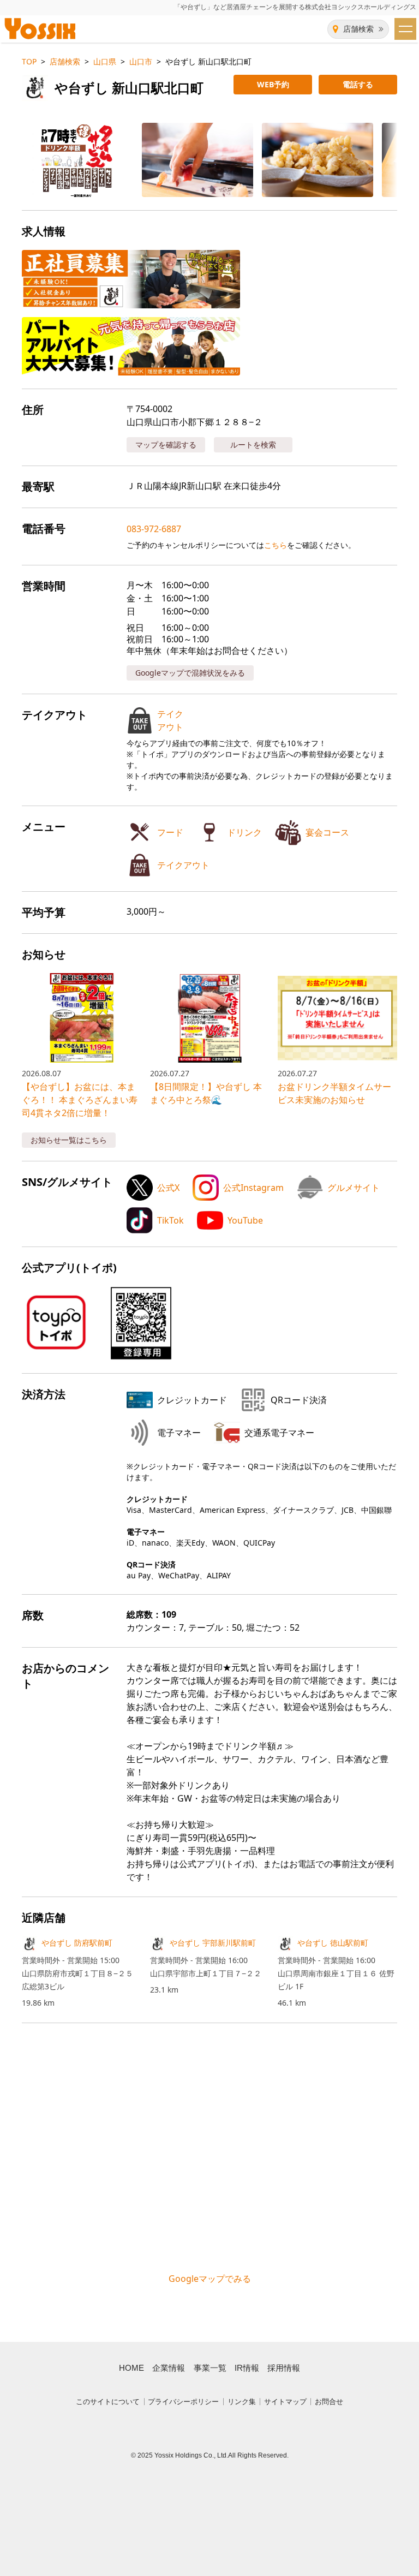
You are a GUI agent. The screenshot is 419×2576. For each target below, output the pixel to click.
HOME (131, 2368)
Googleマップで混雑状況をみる (190, 673)
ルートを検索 (253, 445)
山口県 (105, 61)
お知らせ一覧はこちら (69, 1140)
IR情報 (247, 2368)
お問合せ (329, 2402)
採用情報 (284, 2368)
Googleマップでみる (210, 2279)
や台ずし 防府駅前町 (77, 1943)
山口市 (141, 61)
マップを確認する (166, 445)
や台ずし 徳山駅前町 (333, 1943)
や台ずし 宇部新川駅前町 (213, 1943)
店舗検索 (358, 29)
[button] (69, 160)
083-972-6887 (154, 529)
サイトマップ (285, 2402)
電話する (358, 84)
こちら (276, 545)
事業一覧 (210, 2368)
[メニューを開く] (405, 29)
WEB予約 (273, 84)
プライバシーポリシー (183, 2402)
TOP (29, 61)
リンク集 (242, 2402)
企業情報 (169, 2368)
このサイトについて (108, 2402)
